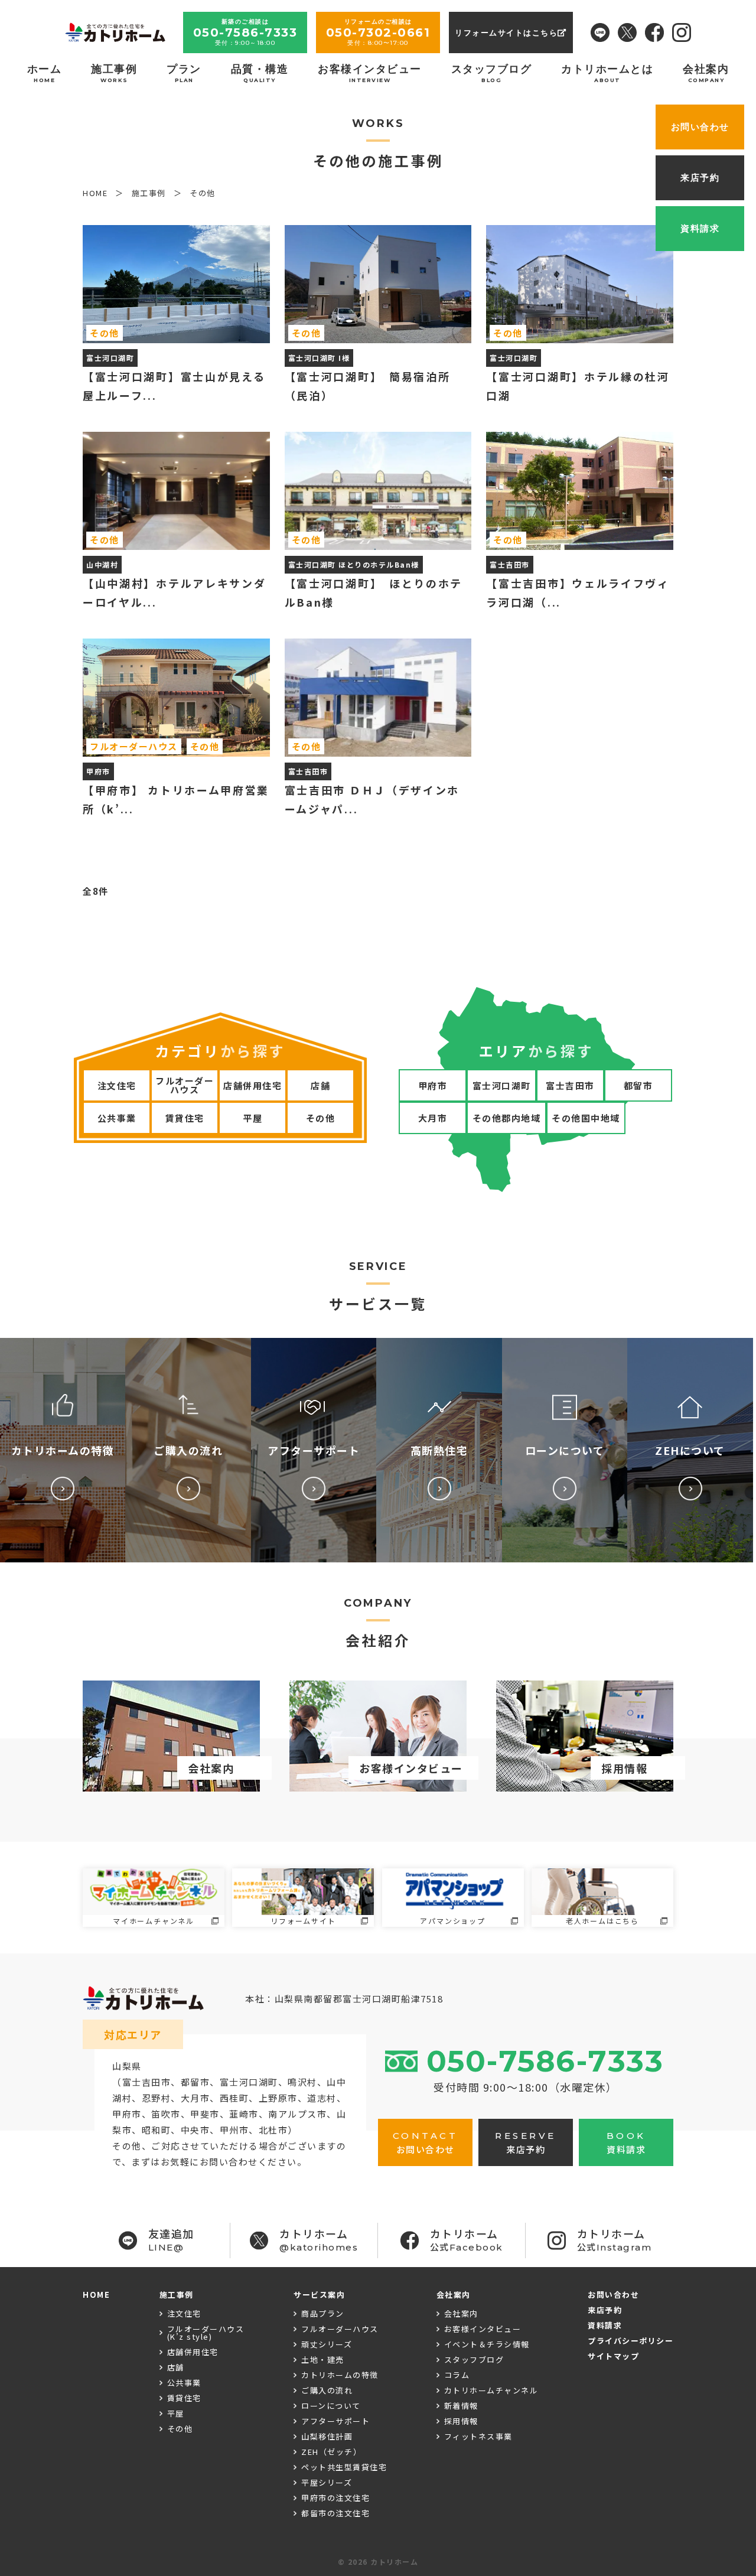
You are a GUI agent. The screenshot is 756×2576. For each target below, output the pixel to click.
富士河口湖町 (502, 1085)
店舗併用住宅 (252, 1085)
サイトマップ (613, 2356)
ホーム (45, 73)
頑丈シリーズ (327, 2344)
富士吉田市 (570, 1085)
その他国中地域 (586, 1118)
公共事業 (117, 1118)
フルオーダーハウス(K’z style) (206, 2333)
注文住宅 (117, 1085)
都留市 (638, 1085)
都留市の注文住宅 (335, 2513)
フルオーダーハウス (185, 1085)
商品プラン (323, 2313)
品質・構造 (260, 73)
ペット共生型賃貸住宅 (344, 2467)
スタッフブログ (492, 73)
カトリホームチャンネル (491, 2390)
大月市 (433, 1118)
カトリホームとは (607, 73)
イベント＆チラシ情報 (487, 2344)
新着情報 (461, 2406)
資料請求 (605, 2325)
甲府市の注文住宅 (335, 2498)
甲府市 (433, 1085)
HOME (96, 2295)
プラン (184, 73)
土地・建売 (323, 2360)
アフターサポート (335, 2421)
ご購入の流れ (327, 2390)
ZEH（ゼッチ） (331, 2452)
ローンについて (331, 2406)
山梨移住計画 (327, 2436)
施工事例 (114, 73)
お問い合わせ (613, 2295)
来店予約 (605, 2310)
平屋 (252, 1118)
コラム (457, 2375)
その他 (321, 1118)
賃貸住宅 (185, 1118)
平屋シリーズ (327, 2482)
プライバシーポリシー (630, 2341)
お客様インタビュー (370, 73)
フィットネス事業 (478, 2436)
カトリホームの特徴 (340, 2375)
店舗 (320, 1085)
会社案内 (706, 73)
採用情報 (461, 2421)
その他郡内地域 (507, 1118)
